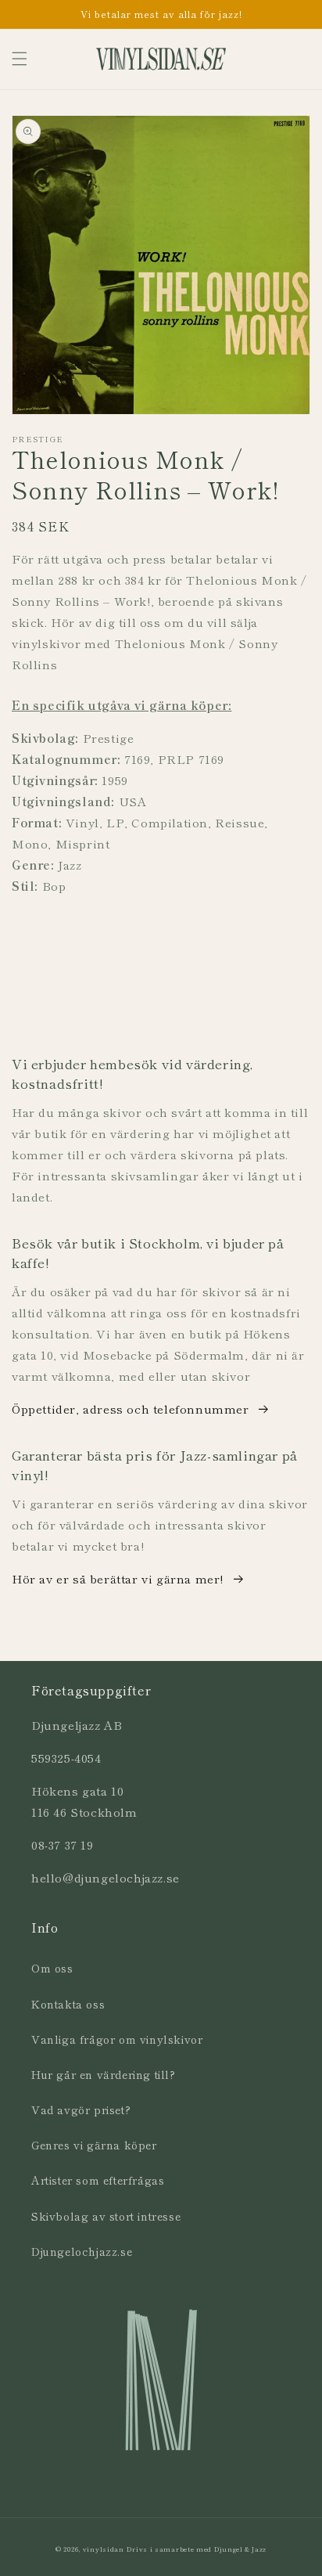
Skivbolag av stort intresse (106, 2216)
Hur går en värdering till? (104, 2074)
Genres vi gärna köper (94, 2145)
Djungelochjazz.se (82, 2251)
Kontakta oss (68, 2004)
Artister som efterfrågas (98, 2180)
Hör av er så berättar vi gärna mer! (118, 1578)
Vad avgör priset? (81, 2109)
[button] (20, 59)
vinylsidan (104, 2549)
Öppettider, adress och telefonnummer (131, 1409)
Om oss (52, 1968)
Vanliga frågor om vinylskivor (117, 2039)
